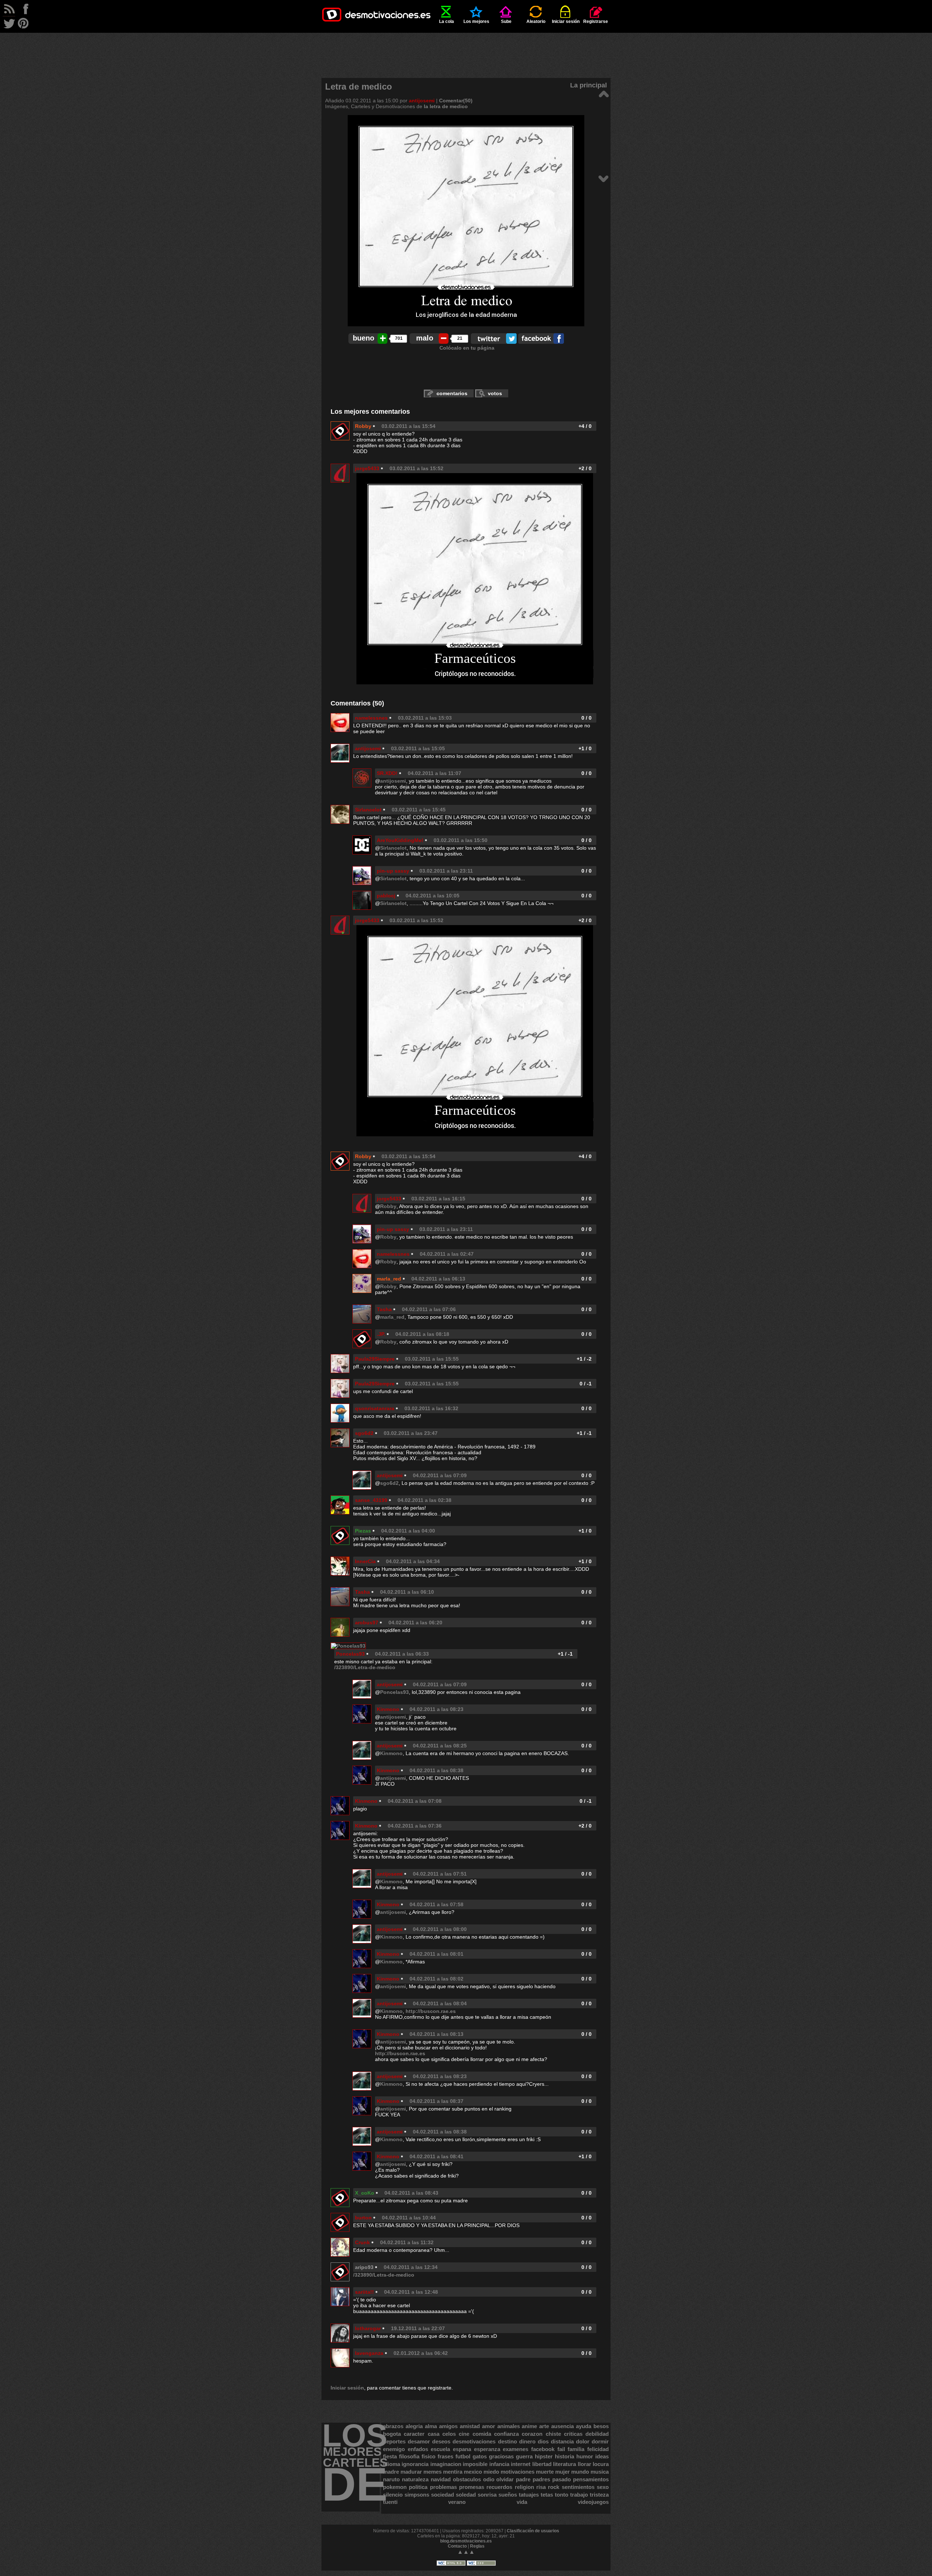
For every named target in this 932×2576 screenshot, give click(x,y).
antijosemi (422, 101)
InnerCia (365, 1561)
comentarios (452, 393)
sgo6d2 (364, 1433)
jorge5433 (367, 468)
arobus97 (367, 1623)
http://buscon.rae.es (431, 2011)
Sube (506, 21)
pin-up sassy (393, 871)
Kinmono (388, 1709)
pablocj (386, 896)
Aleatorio (536, 21)
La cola (447, 21)
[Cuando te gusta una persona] (603, 178)
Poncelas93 (350, 1654)
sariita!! (364, 2292)
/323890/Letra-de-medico (365, 1667)
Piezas (363, 1531)
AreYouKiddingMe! (400, 840)
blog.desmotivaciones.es (466, 2541)
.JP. (381, 1334)
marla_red (389, 1279)
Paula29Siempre (375, 1359)
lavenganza (369, 2353)
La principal (589, 85)
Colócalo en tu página (467, 348)
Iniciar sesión (566, 21)
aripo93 (364, 2267)
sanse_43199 (371, 1500)
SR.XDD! (387, 773)
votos (495, 393)
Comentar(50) (456, 101)
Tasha (384, 1309)
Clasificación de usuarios (533, 2531)
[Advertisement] (466, 49)
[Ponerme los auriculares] (603, 93)
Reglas (477, 2546)
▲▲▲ (466, 2552)
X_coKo (365, 2193)
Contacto (457, 2546)
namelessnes (371, 718)
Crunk (362, 2242)
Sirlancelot (368, 810)
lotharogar (368, 2328)
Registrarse (596, 21)
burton (363, 2218)
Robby (363, 426)
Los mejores (476, 21)
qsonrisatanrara (375, 1408)
